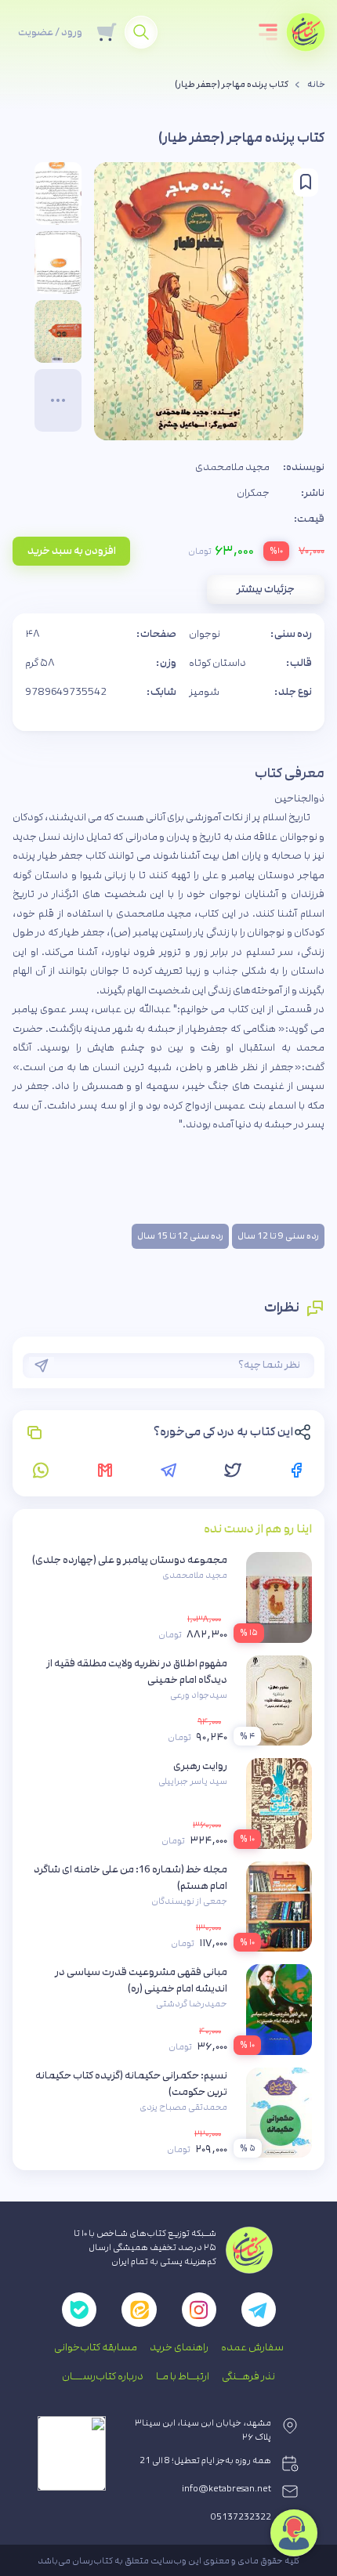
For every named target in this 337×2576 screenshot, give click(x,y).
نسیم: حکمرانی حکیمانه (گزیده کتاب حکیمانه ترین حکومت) (131, 2084)
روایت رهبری (200, 1766)
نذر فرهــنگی (248, 2376)
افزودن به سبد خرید (72, 551)
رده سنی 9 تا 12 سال (278, 1236)
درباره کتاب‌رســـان (103, 2376)
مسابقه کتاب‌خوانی (96, 2347)
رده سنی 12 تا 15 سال (180, 1236)
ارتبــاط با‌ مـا (183, 2376)
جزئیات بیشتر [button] (266, 589)
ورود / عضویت (50, 32)
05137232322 (241, 2517)
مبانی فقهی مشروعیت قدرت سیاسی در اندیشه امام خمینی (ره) (141, 1980)
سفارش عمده (252, 2347)
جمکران (253, 493)
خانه (316, 85)
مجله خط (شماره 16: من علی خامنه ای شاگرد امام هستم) (130, 1878)
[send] (42, 1366)
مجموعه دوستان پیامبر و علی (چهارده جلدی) (130, 1560)
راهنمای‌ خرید (179, 2347)
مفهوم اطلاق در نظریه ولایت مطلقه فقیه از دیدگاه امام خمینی (137, 1672)
